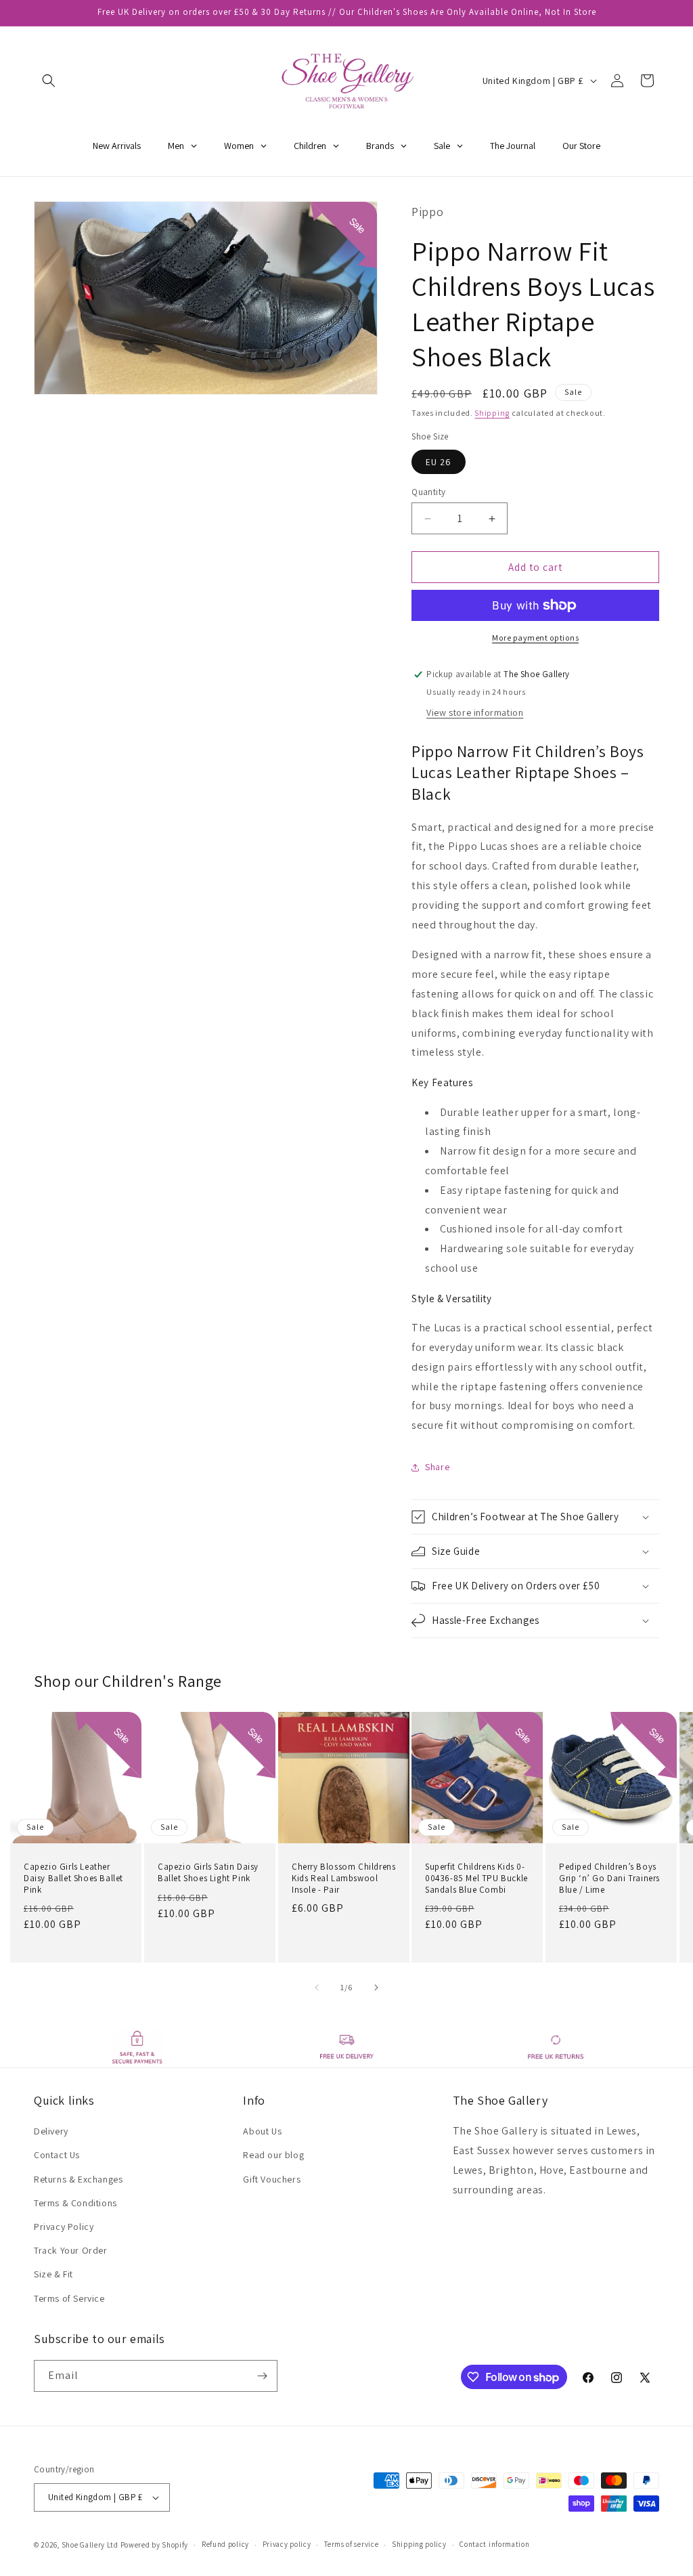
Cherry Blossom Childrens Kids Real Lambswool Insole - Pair (343, 1879)
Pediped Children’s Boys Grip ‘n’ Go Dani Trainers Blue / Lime (609, 1879)
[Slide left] (317, 1988)
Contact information (494, 2544)
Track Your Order (71, 2250)
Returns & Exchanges (78, 2179)
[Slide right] (376, 1988)
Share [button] (437, 1467)
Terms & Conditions (75, 2203)
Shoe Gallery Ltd (90, 2545)
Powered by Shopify (155, 2545)
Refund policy (225, 2544)
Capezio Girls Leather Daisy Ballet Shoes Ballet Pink (73, 1879)
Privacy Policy (64, 2227)
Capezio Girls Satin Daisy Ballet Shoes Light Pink (208, 1873)
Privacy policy (287, 2544)
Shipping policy (419, 2544)
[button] (49, 81)
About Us (262, 2131)
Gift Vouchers (272, 2179)
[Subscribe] (262, 2376)
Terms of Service (69, 2298)
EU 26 (439, 462)
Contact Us (57, 2155)
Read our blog (273, 2155)
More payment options (535, 638)
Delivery (51, 2131)
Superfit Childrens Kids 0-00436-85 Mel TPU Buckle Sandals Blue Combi (476, 1879)
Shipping (492, 413)
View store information (475, 712)
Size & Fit (53, 2274)
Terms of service (351, 2544)
